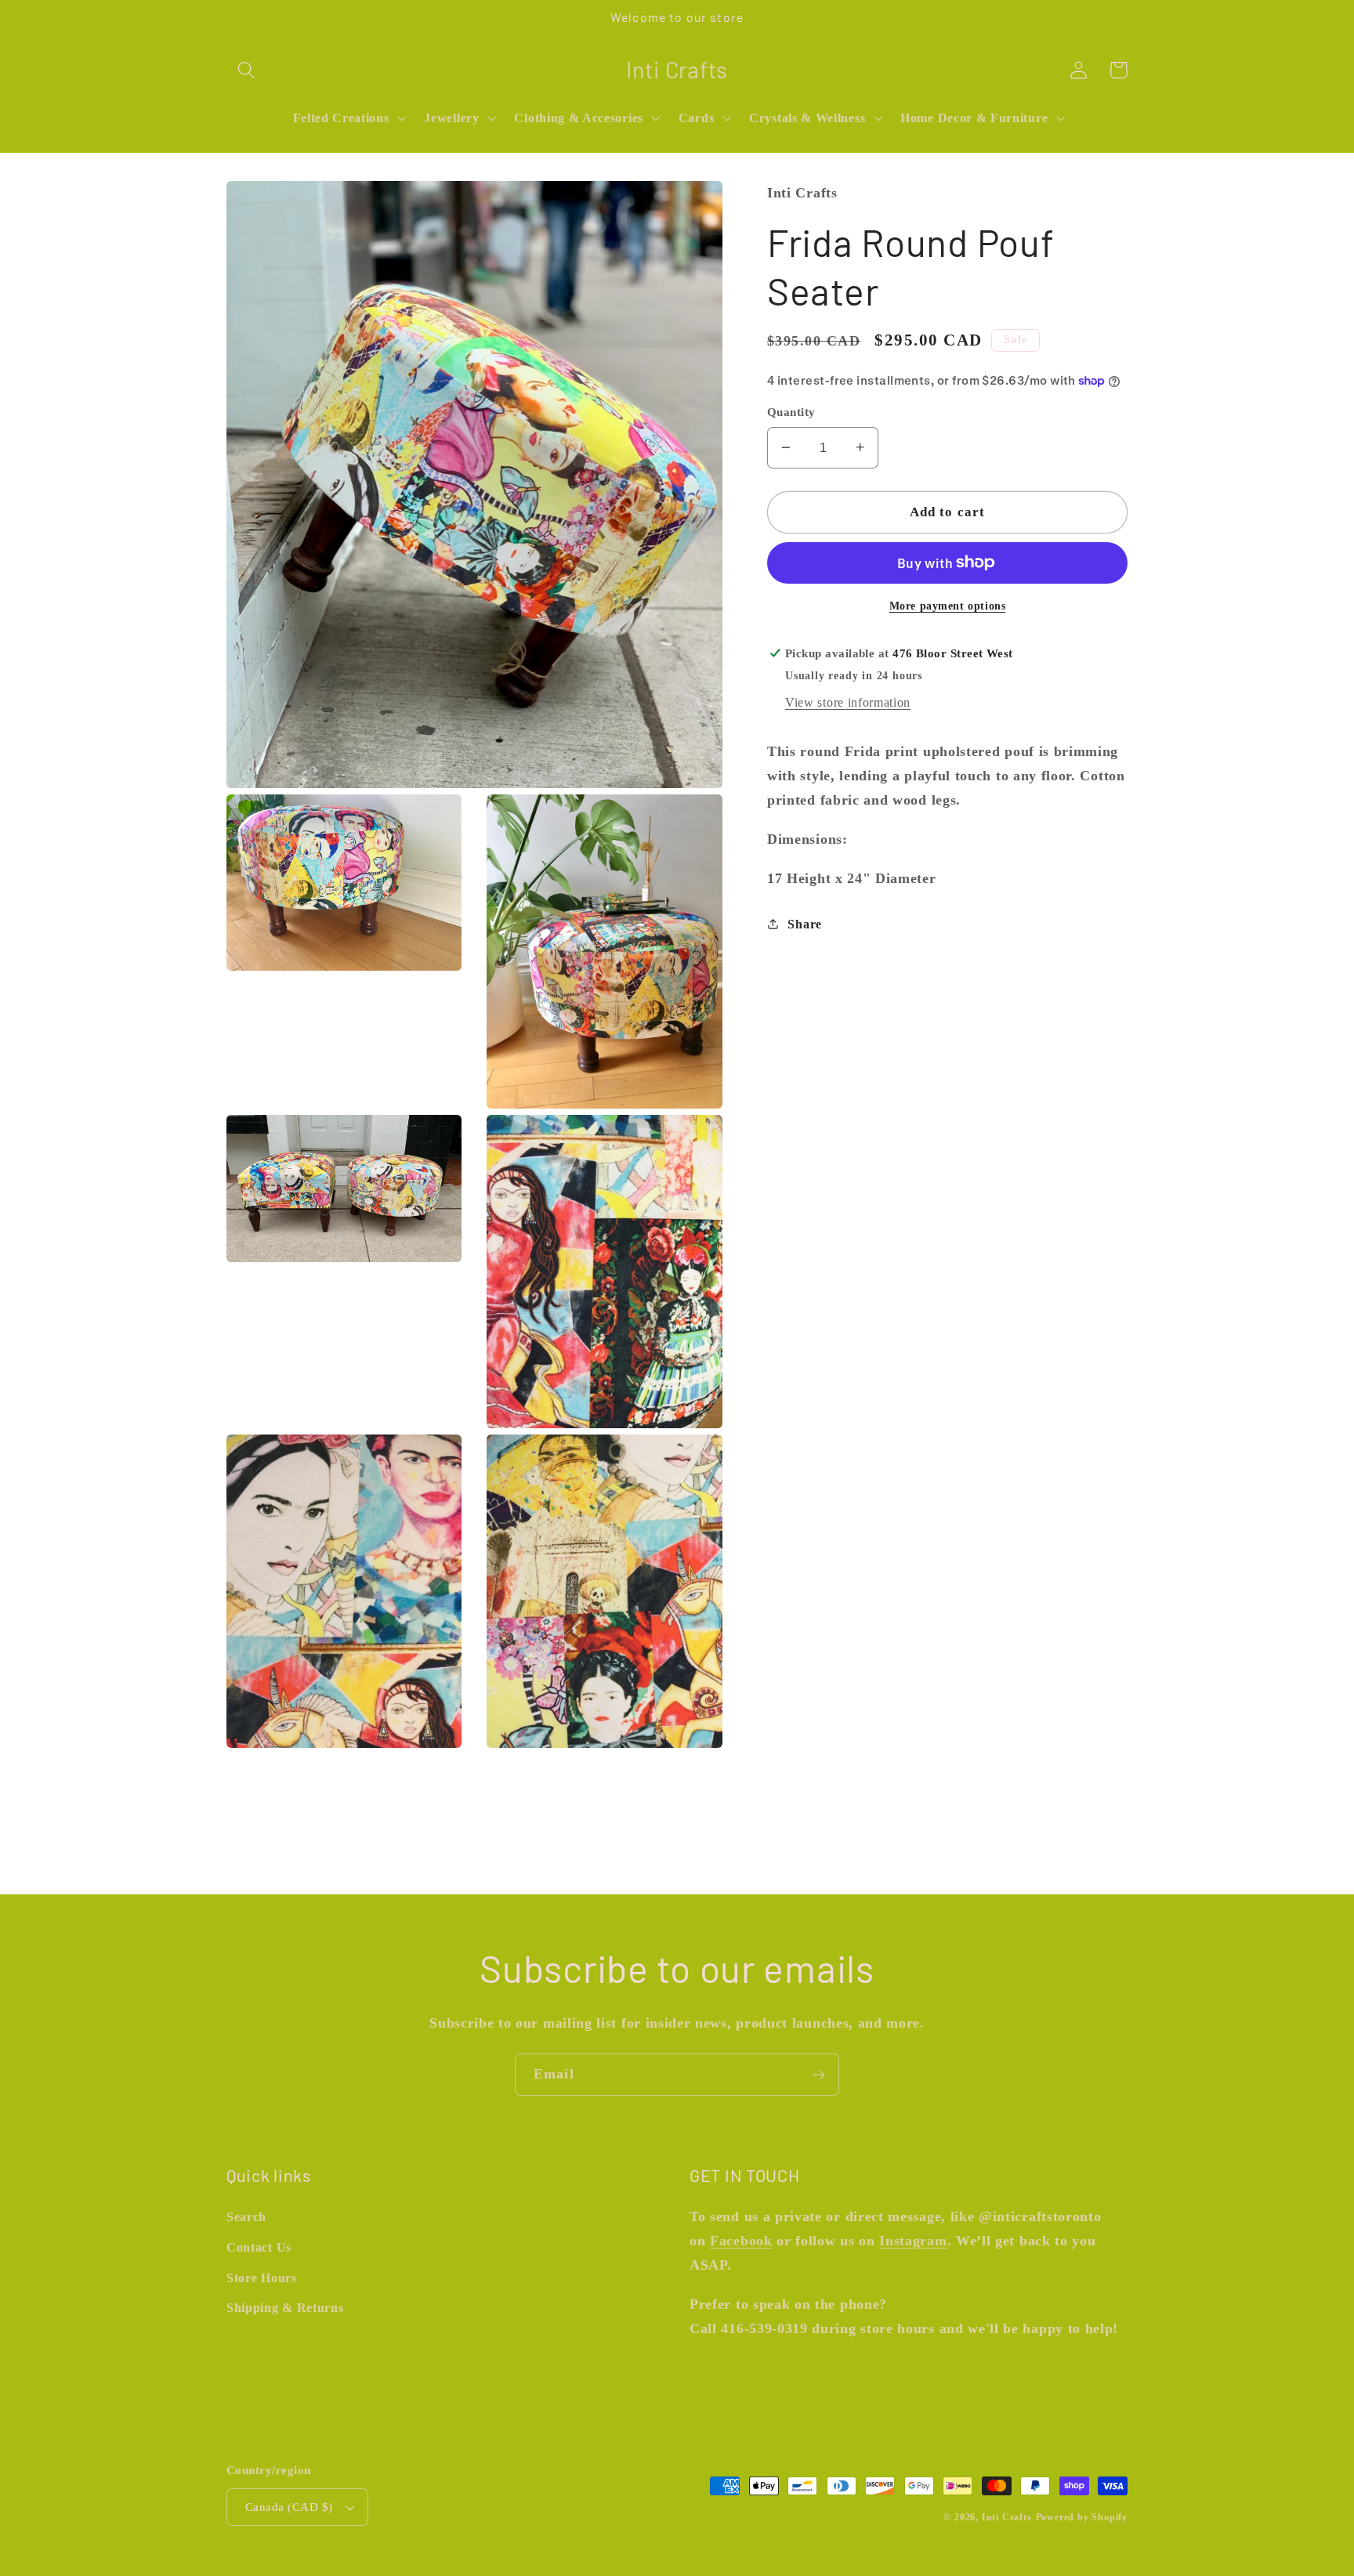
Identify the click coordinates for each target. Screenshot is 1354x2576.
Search (246, 2217)
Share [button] (804, 923)
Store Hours (262, 2278)
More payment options (948, 605)
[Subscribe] (818, 2075)
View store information (848, 702)
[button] (246, 70)
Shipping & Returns (285, 2308)
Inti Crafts (1007, 2517)
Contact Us (259, 2247)
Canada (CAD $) (289, 2507)
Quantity (791, 412)
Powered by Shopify (1082, 2517)
